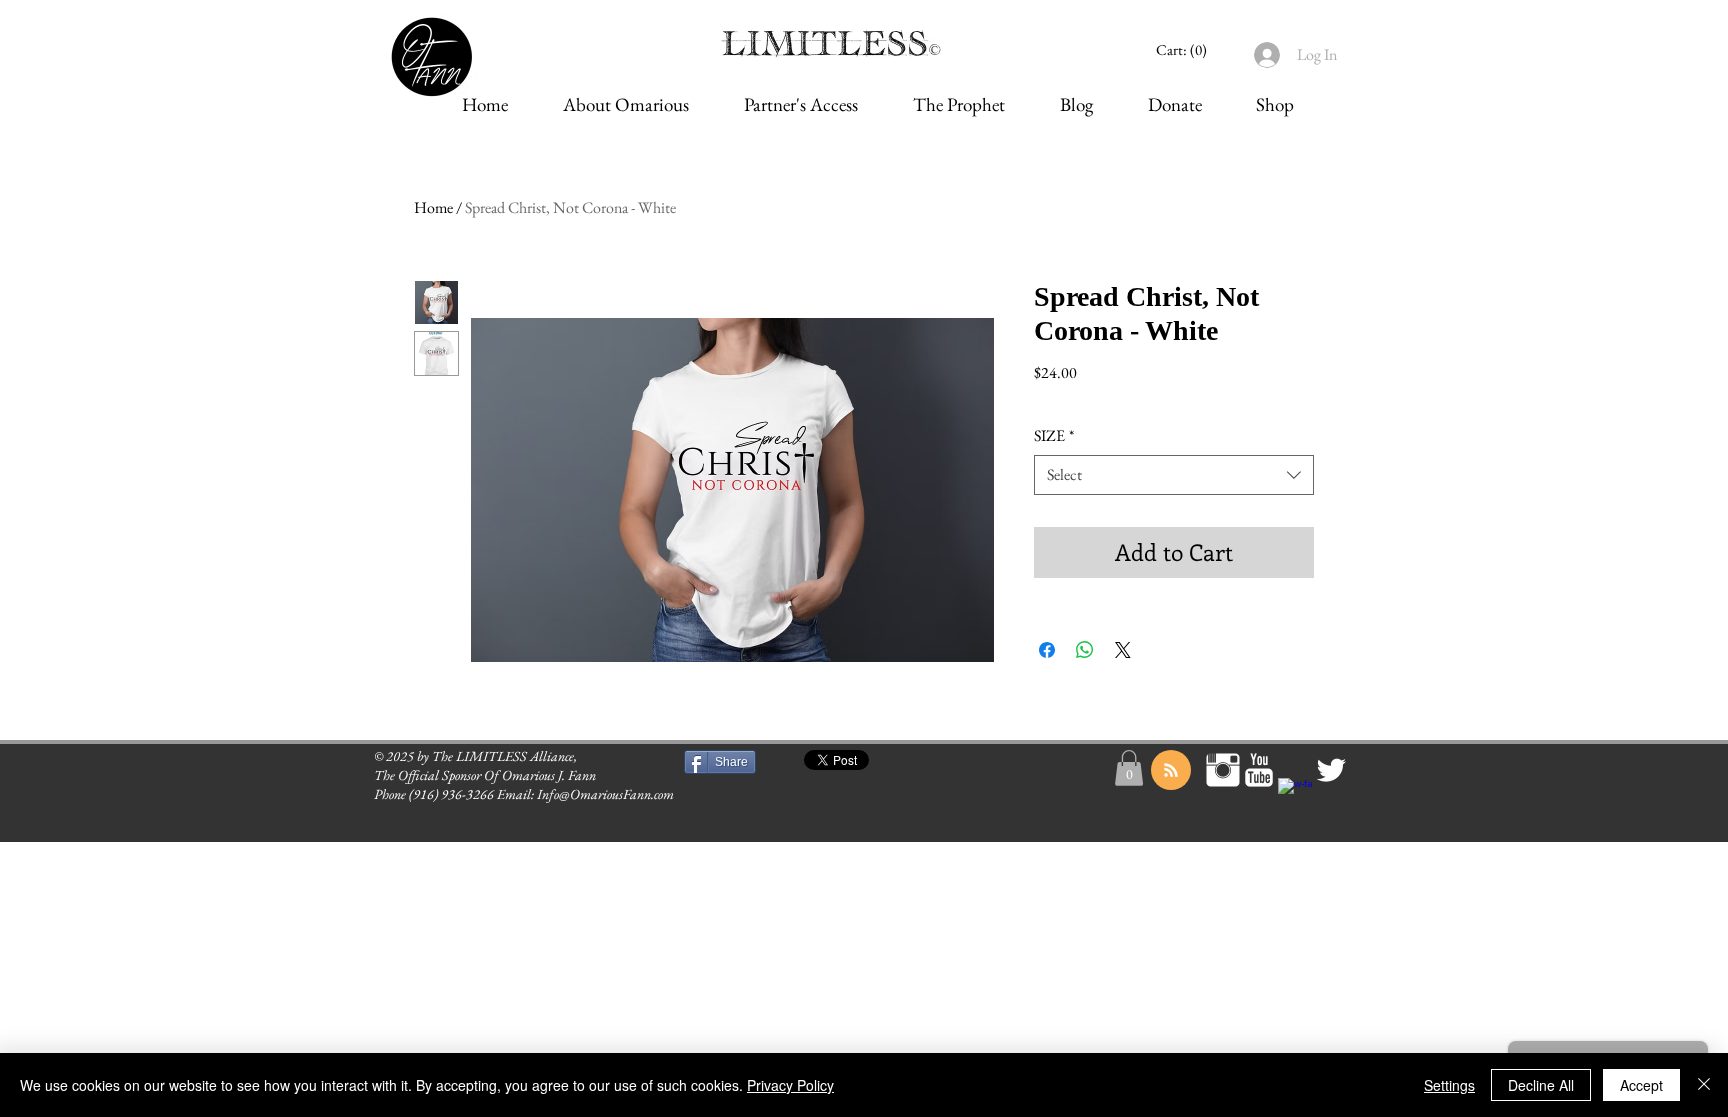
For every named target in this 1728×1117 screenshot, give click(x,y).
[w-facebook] (1295, 795)
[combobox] (1174, 475)
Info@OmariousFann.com (605, 794)
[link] (1184, 50)
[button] (1129, 768)
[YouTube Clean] (1259, 770)
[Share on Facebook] (1047, 650)
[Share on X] (1123, 650)
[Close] (1704, 1085)
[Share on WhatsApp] (1085, 650)
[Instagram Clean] (1223, 770)
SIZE (1054, 435)
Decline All (1541, 1085)
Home (433, 207)
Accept (1641, 1085)
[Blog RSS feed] (1171, 771)
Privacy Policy (790, 1085)
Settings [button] (1449, 1085)
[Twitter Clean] (1331, 770)
